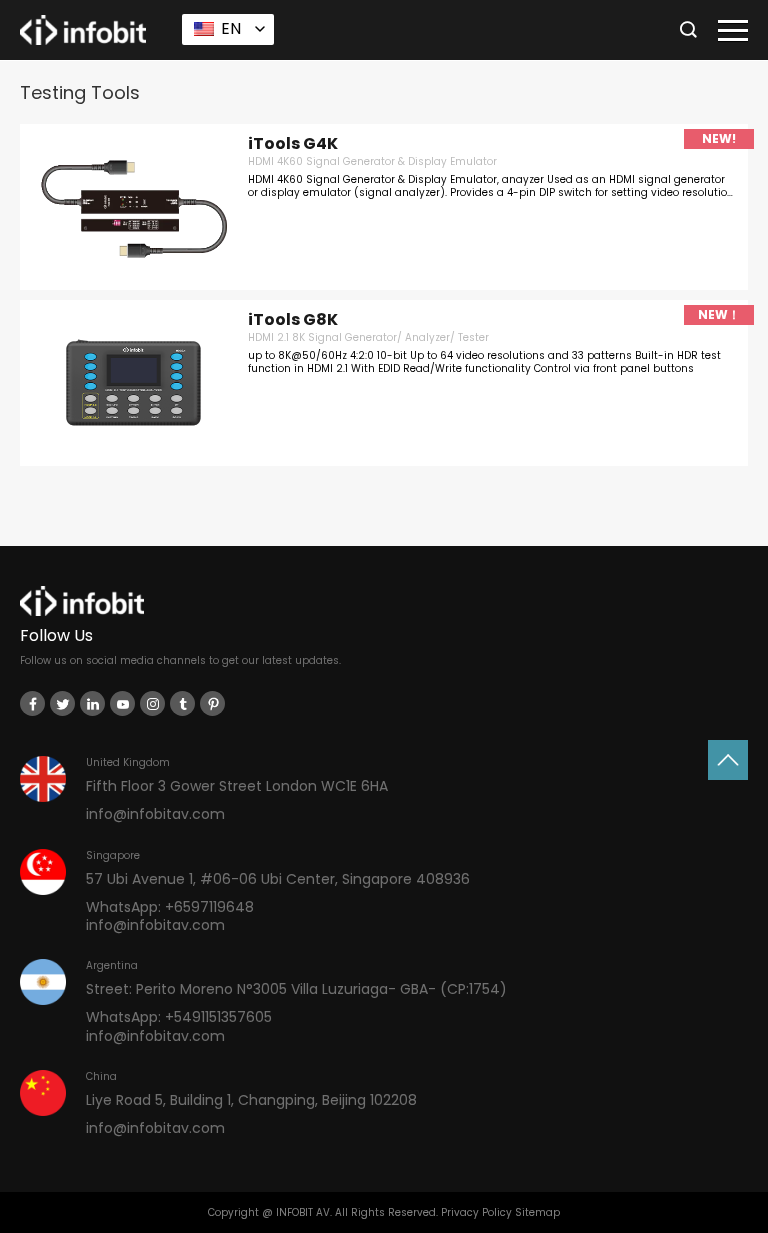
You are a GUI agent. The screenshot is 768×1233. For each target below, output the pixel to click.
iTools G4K (293, 144)
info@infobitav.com (155, 814)
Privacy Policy (476, 1212)
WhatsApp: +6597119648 (170, 907)
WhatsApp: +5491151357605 (179, 1017)
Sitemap (537, 1212)
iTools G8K (293, 320)
